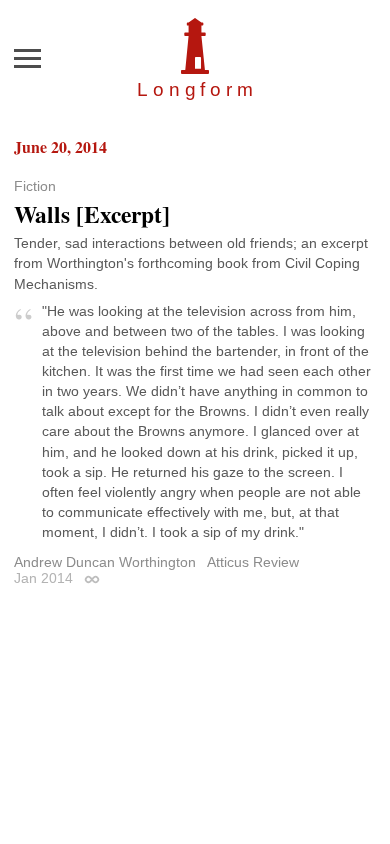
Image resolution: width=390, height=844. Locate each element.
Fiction (35, 186)
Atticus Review (253, 562)
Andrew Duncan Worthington (105, 562)
